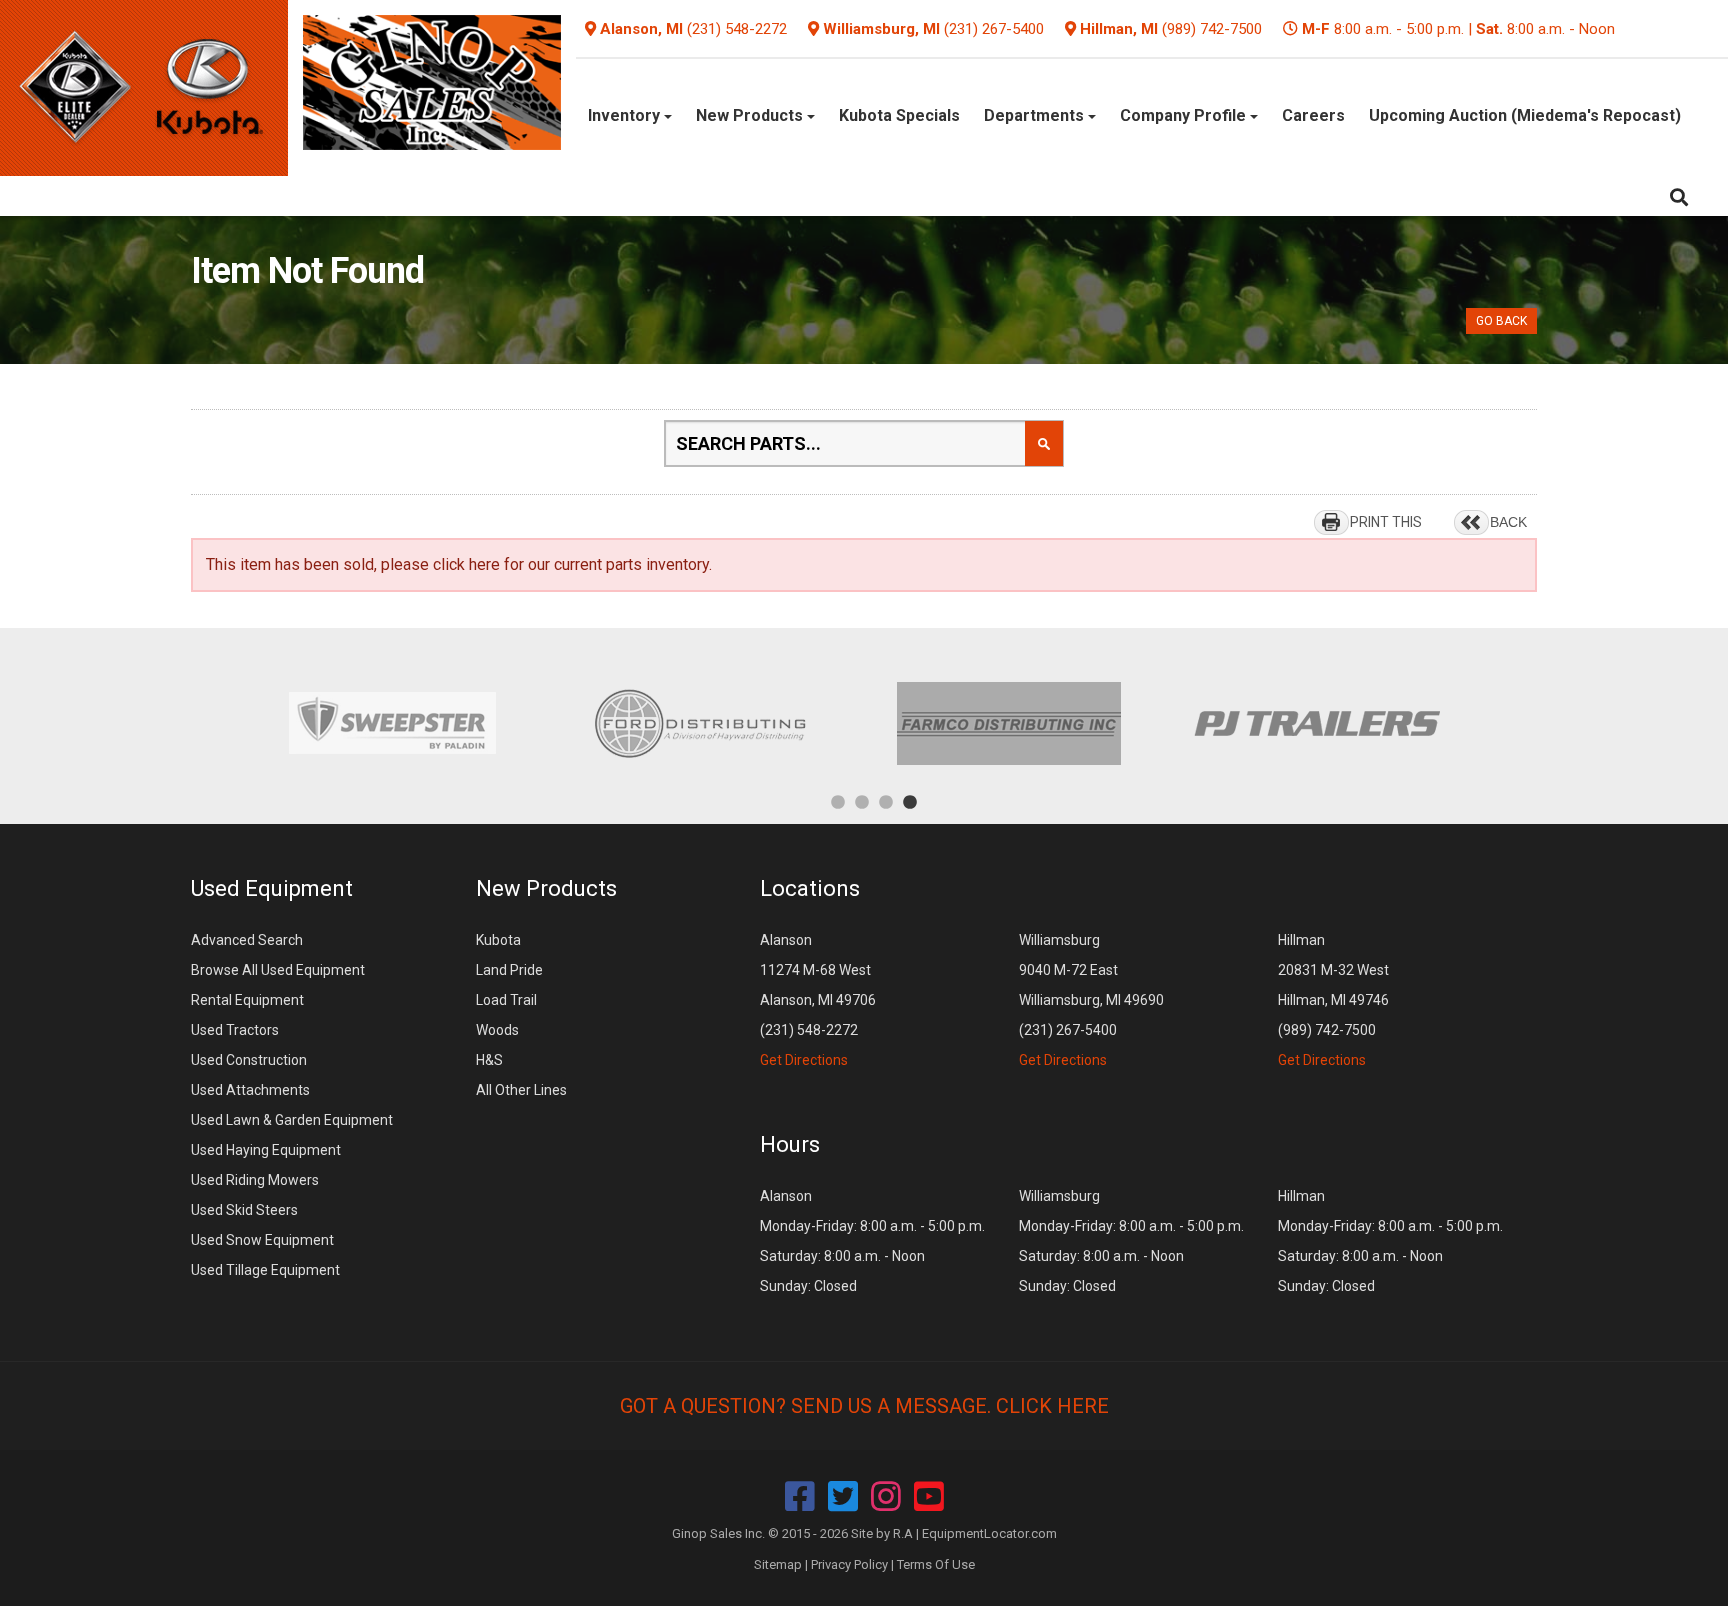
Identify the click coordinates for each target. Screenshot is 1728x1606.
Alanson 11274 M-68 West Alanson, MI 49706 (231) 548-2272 (818, 1000)
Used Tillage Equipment (265, 1270)
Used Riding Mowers (255, 1180)
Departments (1036, 115)
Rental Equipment (247, 1000)
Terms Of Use (936, 1564)
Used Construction (249, 1060)
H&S (489, 1060)
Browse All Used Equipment (278, 970)
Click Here (1052, 1406)
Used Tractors (235, 1030)
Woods (497, 1030)
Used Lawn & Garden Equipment (292, 1120)
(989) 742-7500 (1212, 29)
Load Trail (506, 1000)
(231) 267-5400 (994, 29)
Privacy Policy (849, 1564)
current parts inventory (631, 564)
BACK (1508, 522)
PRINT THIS (1386, 522)
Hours (790, 1144)
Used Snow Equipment (262, 1240)
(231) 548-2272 (737, 29)
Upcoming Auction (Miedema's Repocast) (1525, 115)
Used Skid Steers (244, 1210)
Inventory (626, 115)
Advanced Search (247, 940)
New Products (751, 115)
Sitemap (778, 1564)
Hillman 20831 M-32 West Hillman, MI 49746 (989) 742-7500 (1333, 1000)
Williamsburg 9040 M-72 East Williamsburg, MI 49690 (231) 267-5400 (1091, 1000)
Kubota (498, 940)
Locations (810, 888)
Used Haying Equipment (266, 1150)
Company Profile (1185, 115)
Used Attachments (250, 1090)
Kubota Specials (899, 115)
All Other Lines (521, 1090)
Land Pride (509, 970)
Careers (1313, 115)
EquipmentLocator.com (989, 1533)
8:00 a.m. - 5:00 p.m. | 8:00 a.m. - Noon (1458, 29)
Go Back (1501, 321)
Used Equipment (272, 888)
